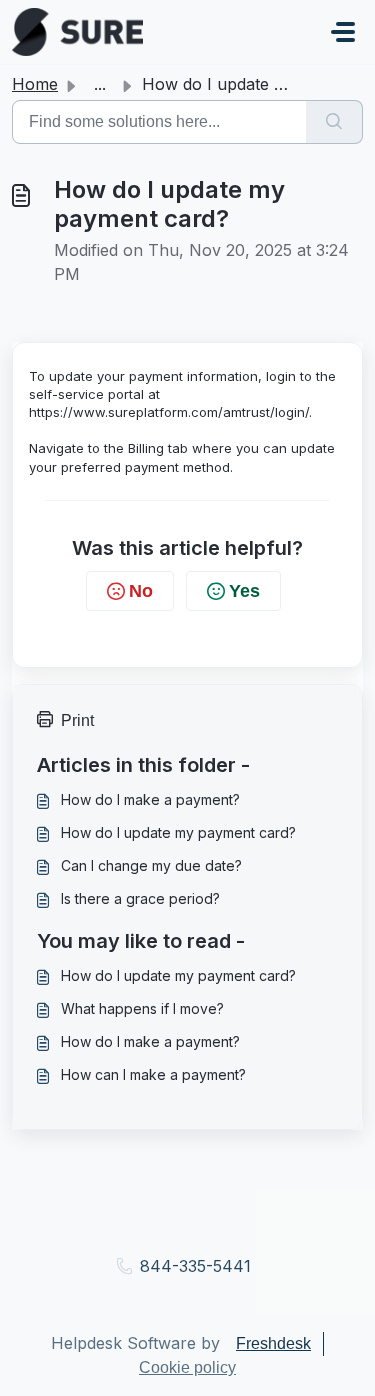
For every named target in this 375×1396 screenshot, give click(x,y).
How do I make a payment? (150, 799)
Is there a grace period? (140, 898)
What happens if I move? (142, 1008)
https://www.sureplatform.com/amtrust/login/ (169, 412)
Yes (244, 591)
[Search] (334, 122)
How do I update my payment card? (178, 832)
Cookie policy (187, 1367)
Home (35, 84)
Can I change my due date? (151, 865)
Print (77, 720)
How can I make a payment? (153, 1074)
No (141, 591)
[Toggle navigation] (343, 32)
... (100, 84)
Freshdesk (273, 1343)
